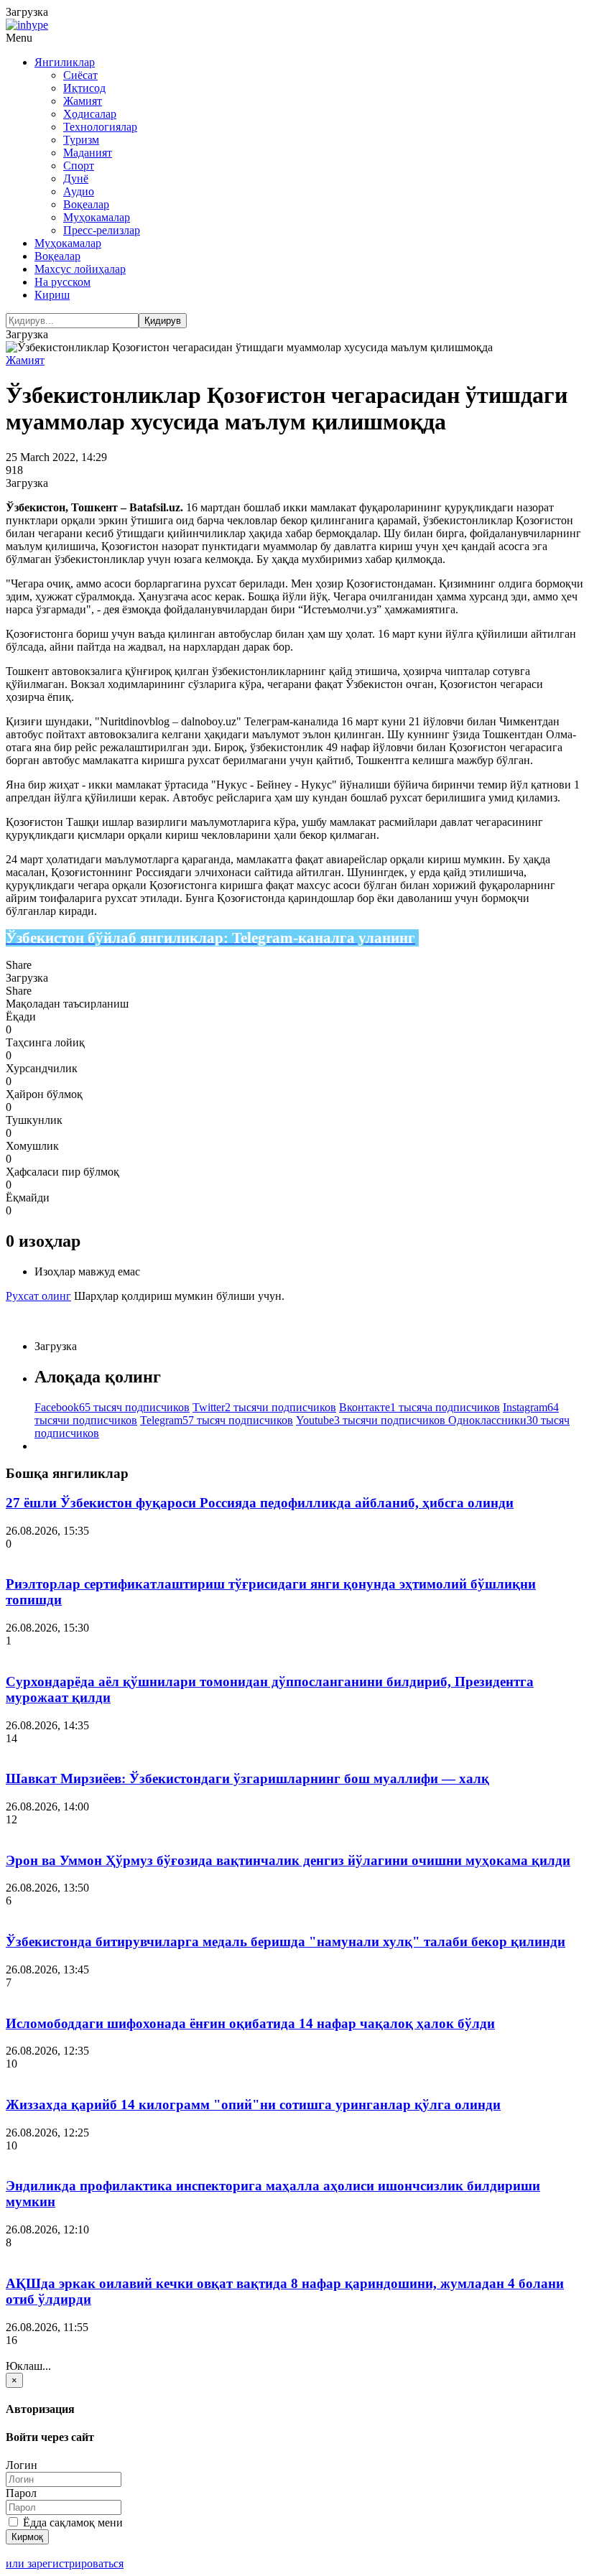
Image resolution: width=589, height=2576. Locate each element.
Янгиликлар (65, 62)
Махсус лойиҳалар (80, 269)
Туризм (81, 140)
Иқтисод (84, 88)
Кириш (52, 295)
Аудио (79, 191)
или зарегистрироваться (65, 2563)
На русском (62, 282)
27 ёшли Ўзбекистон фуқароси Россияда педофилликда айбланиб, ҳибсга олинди (260, 1503)
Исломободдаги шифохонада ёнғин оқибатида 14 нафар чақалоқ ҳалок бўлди (250, 2023)
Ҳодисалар (90, 114)
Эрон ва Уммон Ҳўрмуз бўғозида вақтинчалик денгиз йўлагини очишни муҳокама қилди (288, 1860)
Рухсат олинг (38, 1296)
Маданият (88, 153)
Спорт (79, 166)
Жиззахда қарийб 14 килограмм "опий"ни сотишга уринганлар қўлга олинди (253, 2105)
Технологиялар (100, 127)
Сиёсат (80, 75)
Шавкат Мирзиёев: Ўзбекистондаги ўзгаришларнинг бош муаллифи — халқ (247, 1778)
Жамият (83, 101)
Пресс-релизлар (102, 230)
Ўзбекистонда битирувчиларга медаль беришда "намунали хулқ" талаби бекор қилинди (286, 1942)
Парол (21, 2493)
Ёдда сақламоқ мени (71, 2522)
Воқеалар (86, 204)
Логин (22, 2465)
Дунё (76, 178)
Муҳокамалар (97, 217)
